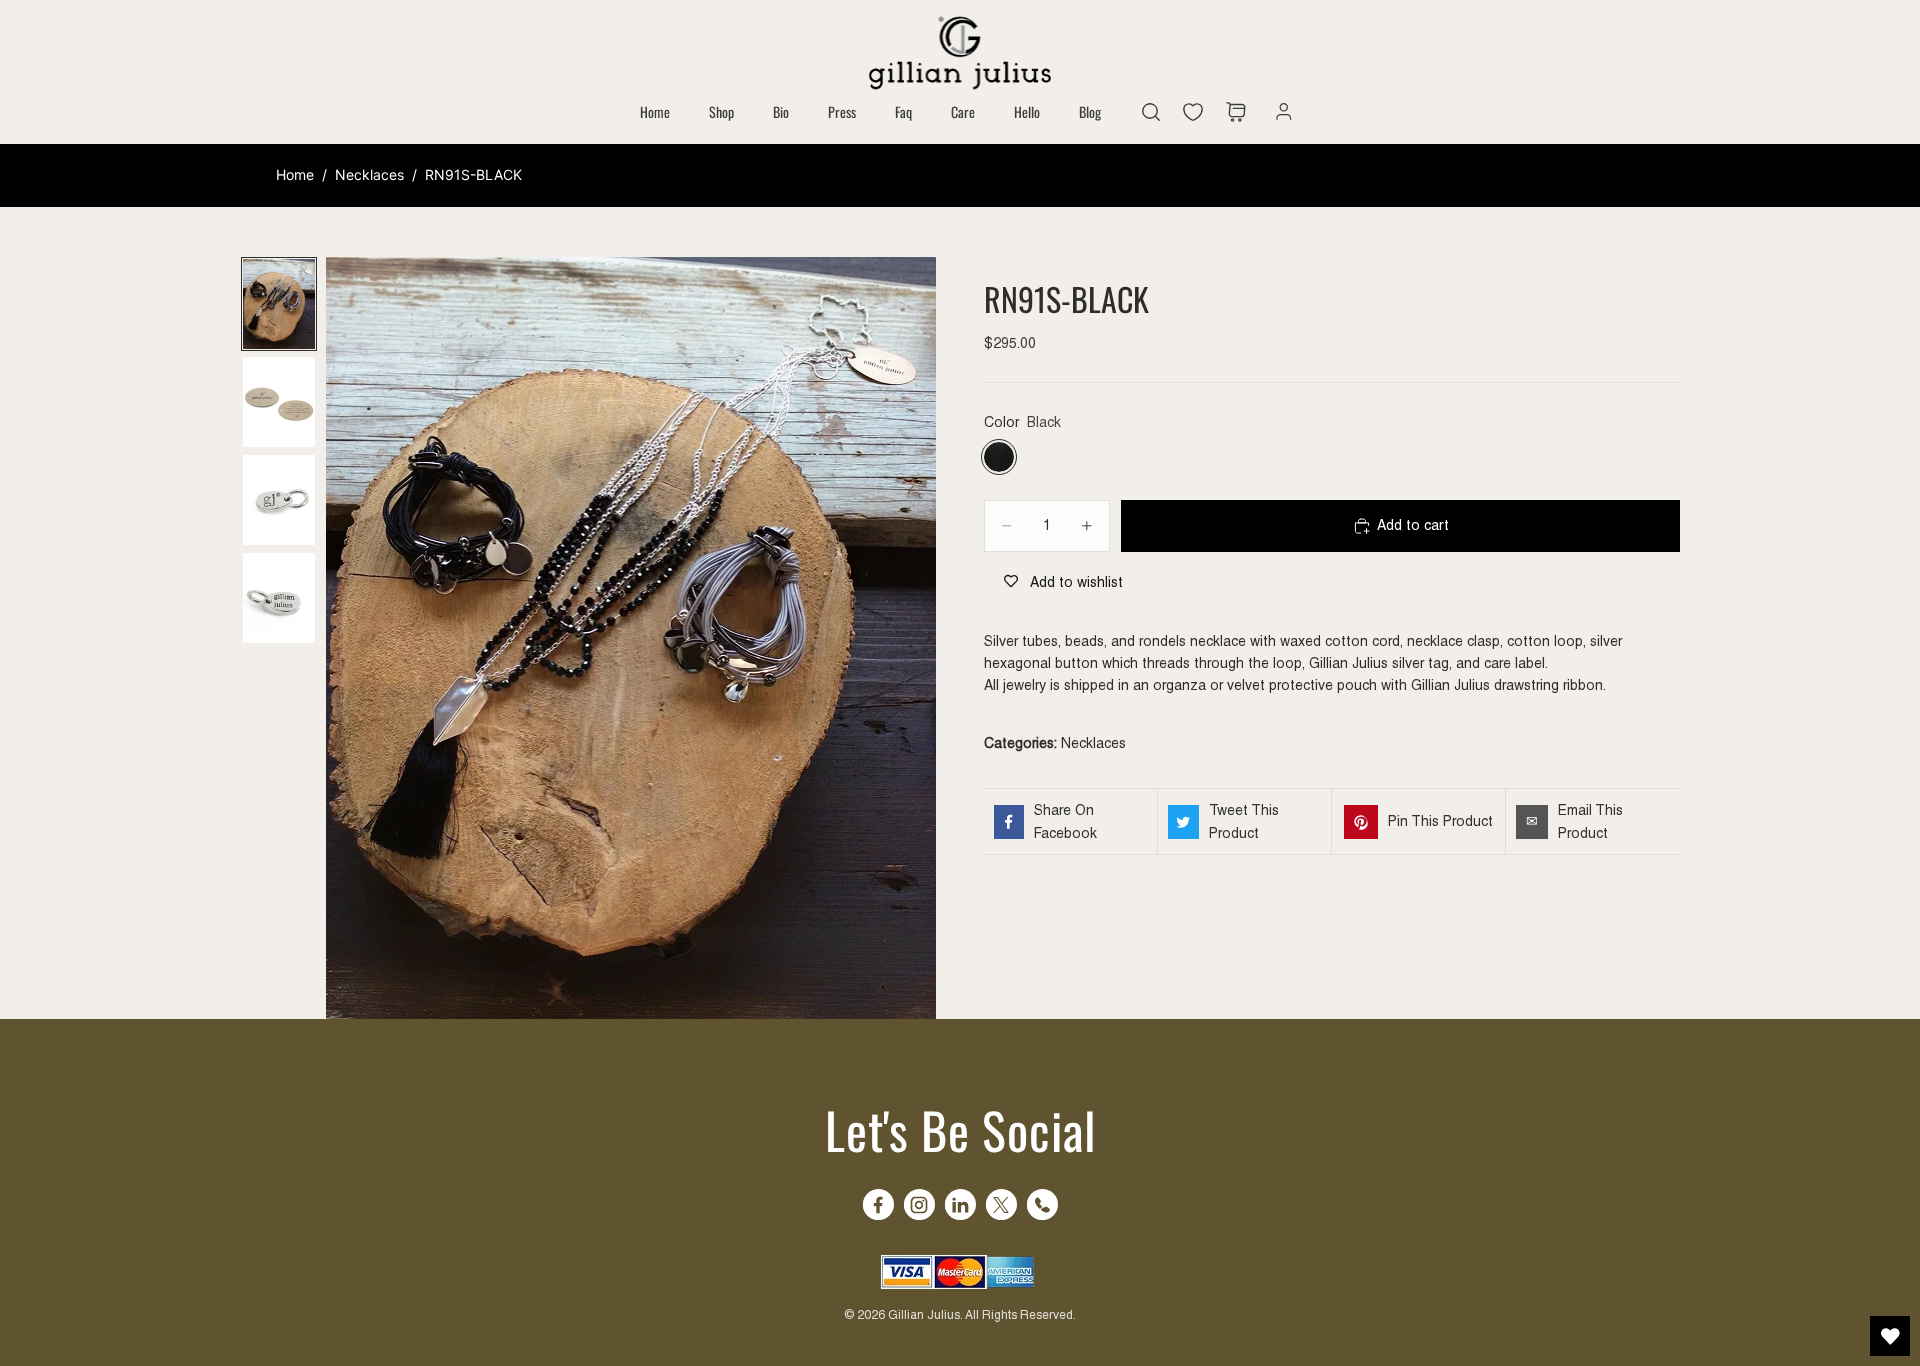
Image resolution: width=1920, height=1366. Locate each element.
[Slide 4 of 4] (279, 598)
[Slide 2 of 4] (279, 402)
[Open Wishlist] (1890, 1336)
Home (295, 174)
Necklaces (369, 174)
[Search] (1151, 112)
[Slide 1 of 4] (279, 304)
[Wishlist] (1198, 112)
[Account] (1279, 112)
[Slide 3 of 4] (279, 500)
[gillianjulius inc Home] (960, 50)
